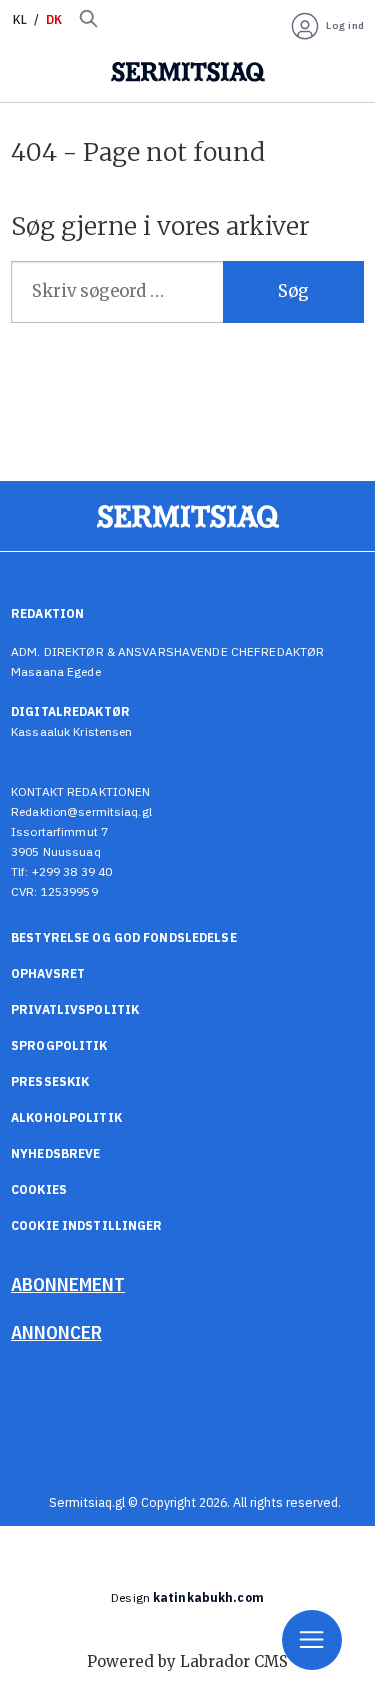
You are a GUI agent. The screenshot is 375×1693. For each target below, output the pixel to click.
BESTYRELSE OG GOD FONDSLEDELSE (124, 937)
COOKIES (39, 1189)
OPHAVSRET (48, 973)
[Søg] (88, 20)
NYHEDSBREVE (55, 1153)
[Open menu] (312, 1640)
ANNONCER (56, 1332)
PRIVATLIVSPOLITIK (75, 1009)
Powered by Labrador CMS (187, 1661)
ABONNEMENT (68, 1284)
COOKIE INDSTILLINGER (86, 1225)
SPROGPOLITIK (59, 1045)
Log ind (345, 25)
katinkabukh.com (208, 1597)
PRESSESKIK (50, 1081)
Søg (293, 291)
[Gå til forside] (188, 72)
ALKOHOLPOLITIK (66, 1117)
